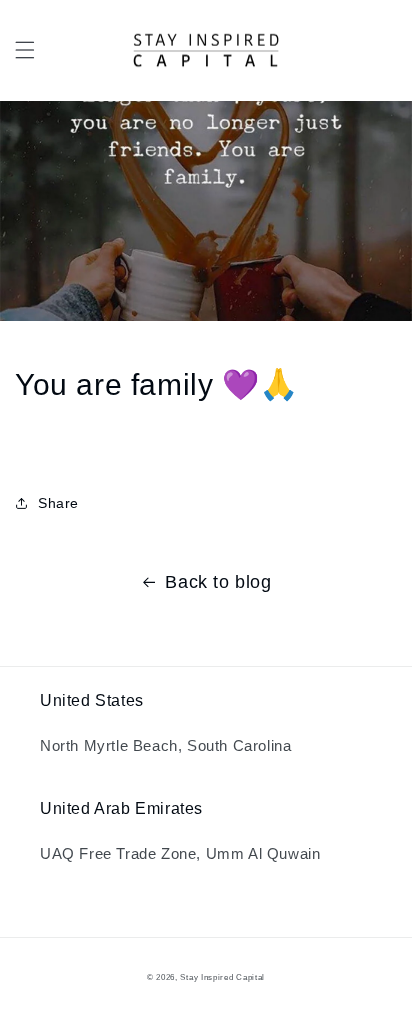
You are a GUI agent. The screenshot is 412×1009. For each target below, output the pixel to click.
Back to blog (218, 582)
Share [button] (58, 503)
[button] (25, 50)
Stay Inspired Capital (222, 977)
